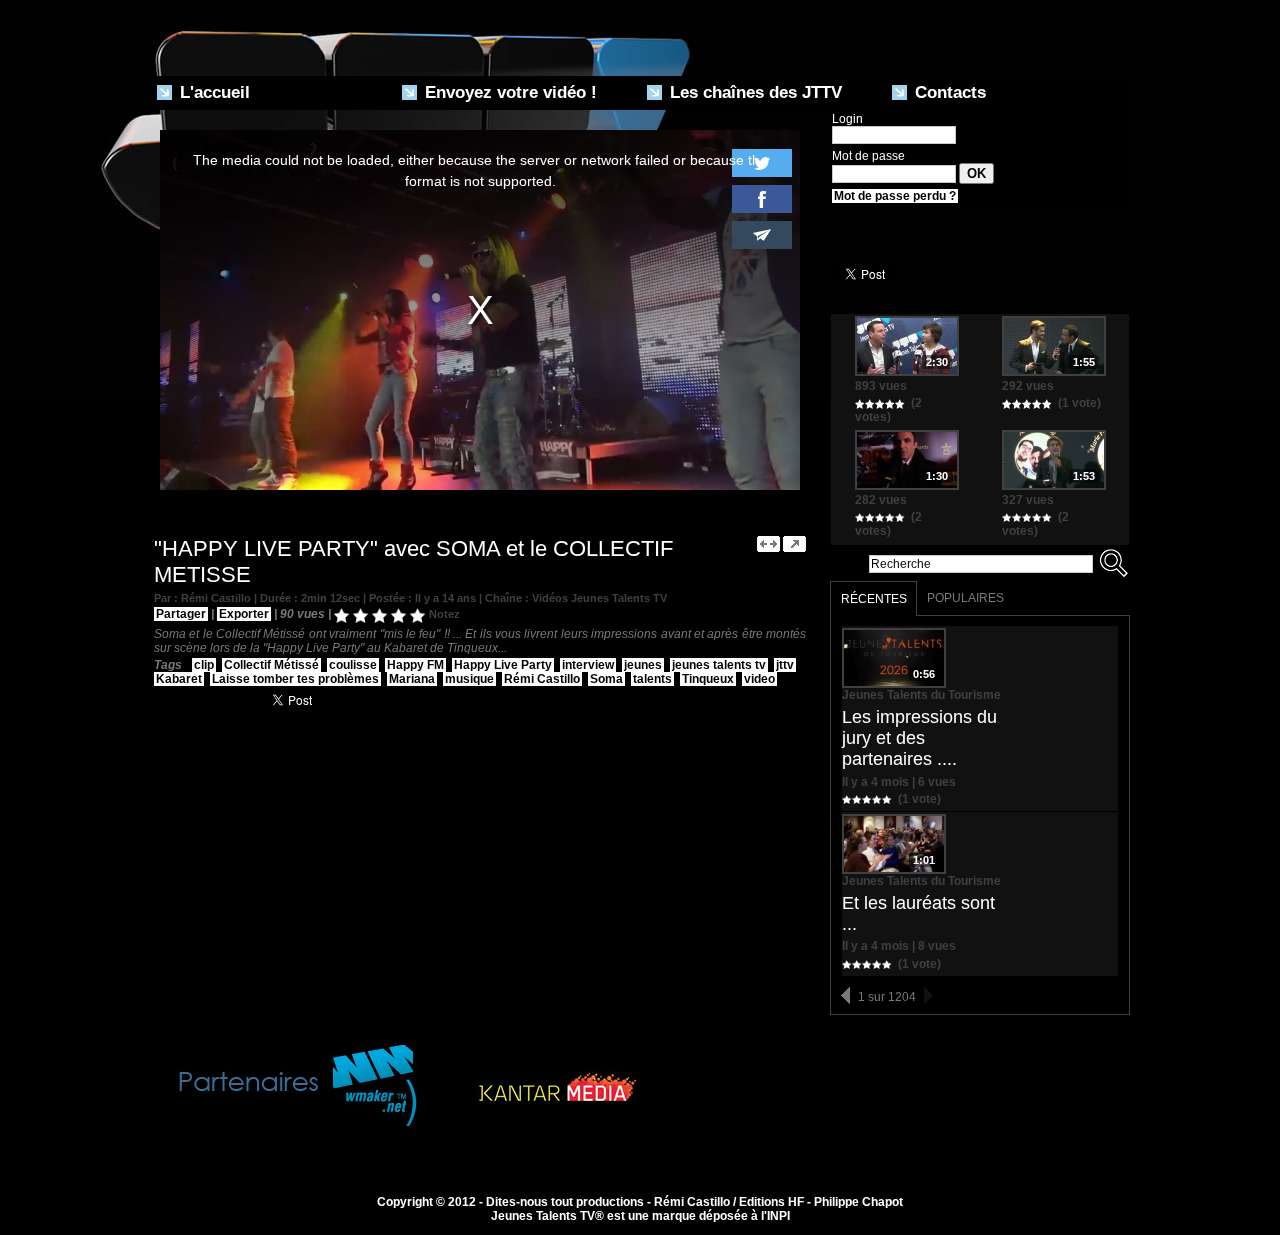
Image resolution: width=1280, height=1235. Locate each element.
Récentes (874, 599)
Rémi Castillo (542, 679)
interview (588, 665)
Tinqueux (708, 679)
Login (847, 119)
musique (469, 679)
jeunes (643, 665)
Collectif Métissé (271, 665)
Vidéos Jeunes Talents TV (599, 598)
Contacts (948, 92)
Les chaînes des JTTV (753, 92)
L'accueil (212, 92)
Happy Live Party (503, 665)
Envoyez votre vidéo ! (508, 92)
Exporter (244, 614)
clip (204, 665)
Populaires (965, 598)
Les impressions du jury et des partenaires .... (919, 738)
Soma (606, 679)
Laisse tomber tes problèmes (295, 679)
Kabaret (179, 679)
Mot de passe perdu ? (895, 196)
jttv (785, 665)
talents (652, 679)
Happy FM (415, 665)
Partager (181, 614)
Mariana (412, 679)
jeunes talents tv (719, 665)
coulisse (353, 665)
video (759, 679)
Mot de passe (868, 156)
